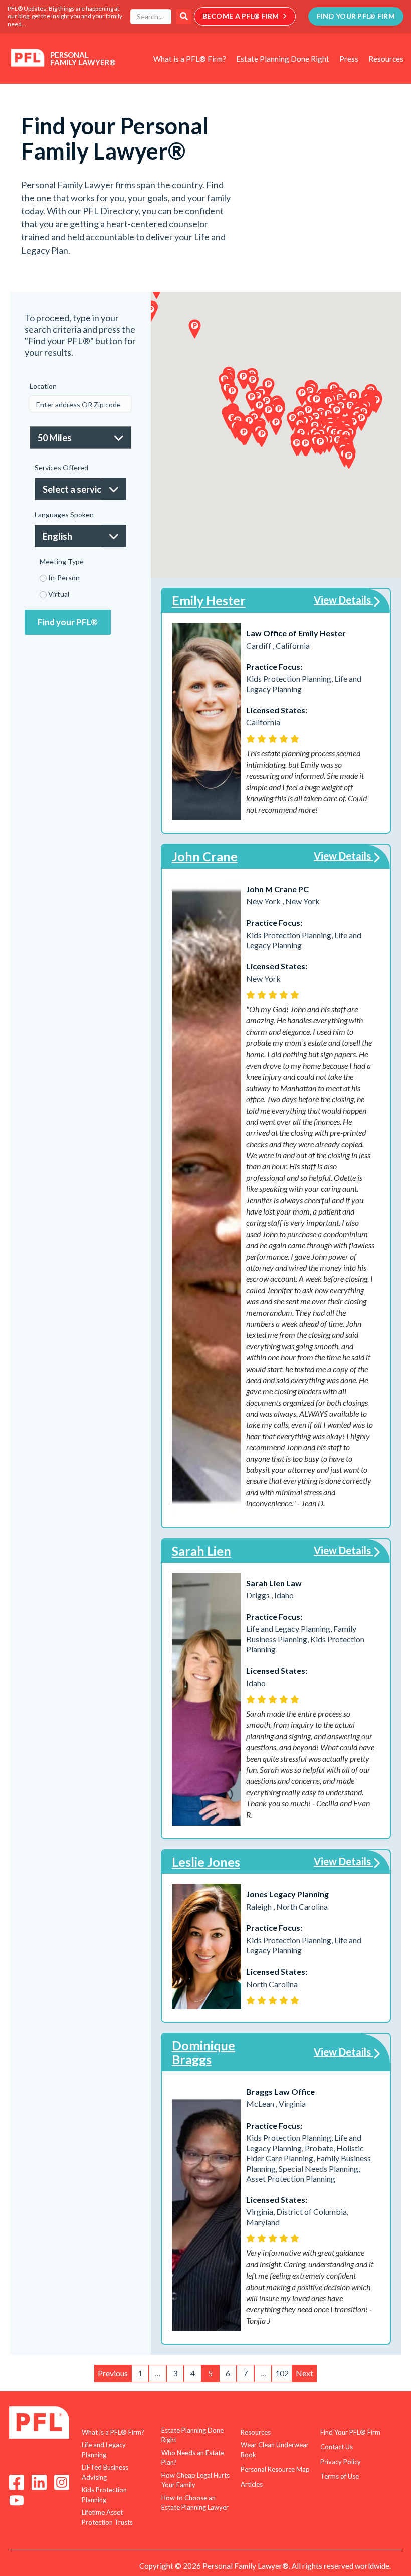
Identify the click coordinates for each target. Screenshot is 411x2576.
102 (282, 2373)
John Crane (205, 856)
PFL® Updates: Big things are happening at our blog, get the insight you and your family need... (65, 16)
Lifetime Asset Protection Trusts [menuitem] (107, 2517)
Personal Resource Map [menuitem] (275, 2469)
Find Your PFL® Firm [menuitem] (350, 2432)
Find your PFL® (68, 622)
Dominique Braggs (203, 2052)
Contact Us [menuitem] (337, 2447)
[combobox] (151, 17)
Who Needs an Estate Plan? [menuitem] (193, 2458)
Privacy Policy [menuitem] (341, 2462)
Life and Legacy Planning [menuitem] (104, 2450)
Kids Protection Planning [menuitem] (104, 2495)
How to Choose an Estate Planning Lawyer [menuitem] (195, 2503)
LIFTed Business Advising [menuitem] (105, 2472)
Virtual (59, 594)
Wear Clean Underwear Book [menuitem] (275, 2450)
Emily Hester (209, 600)
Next (304, 2373)
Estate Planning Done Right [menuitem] (283, 59)
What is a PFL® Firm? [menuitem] (190, 59)
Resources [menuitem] (386, 59)
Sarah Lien (201, 1551)
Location (43, 386)
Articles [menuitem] (252, 2484)
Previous (113, 2373)
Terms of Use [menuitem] (340, 2476)
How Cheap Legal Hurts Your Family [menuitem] (195, 2480)
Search (184, 17)
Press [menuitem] (349, 59)
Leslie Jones (206, 1862)
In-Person (64, 578)
